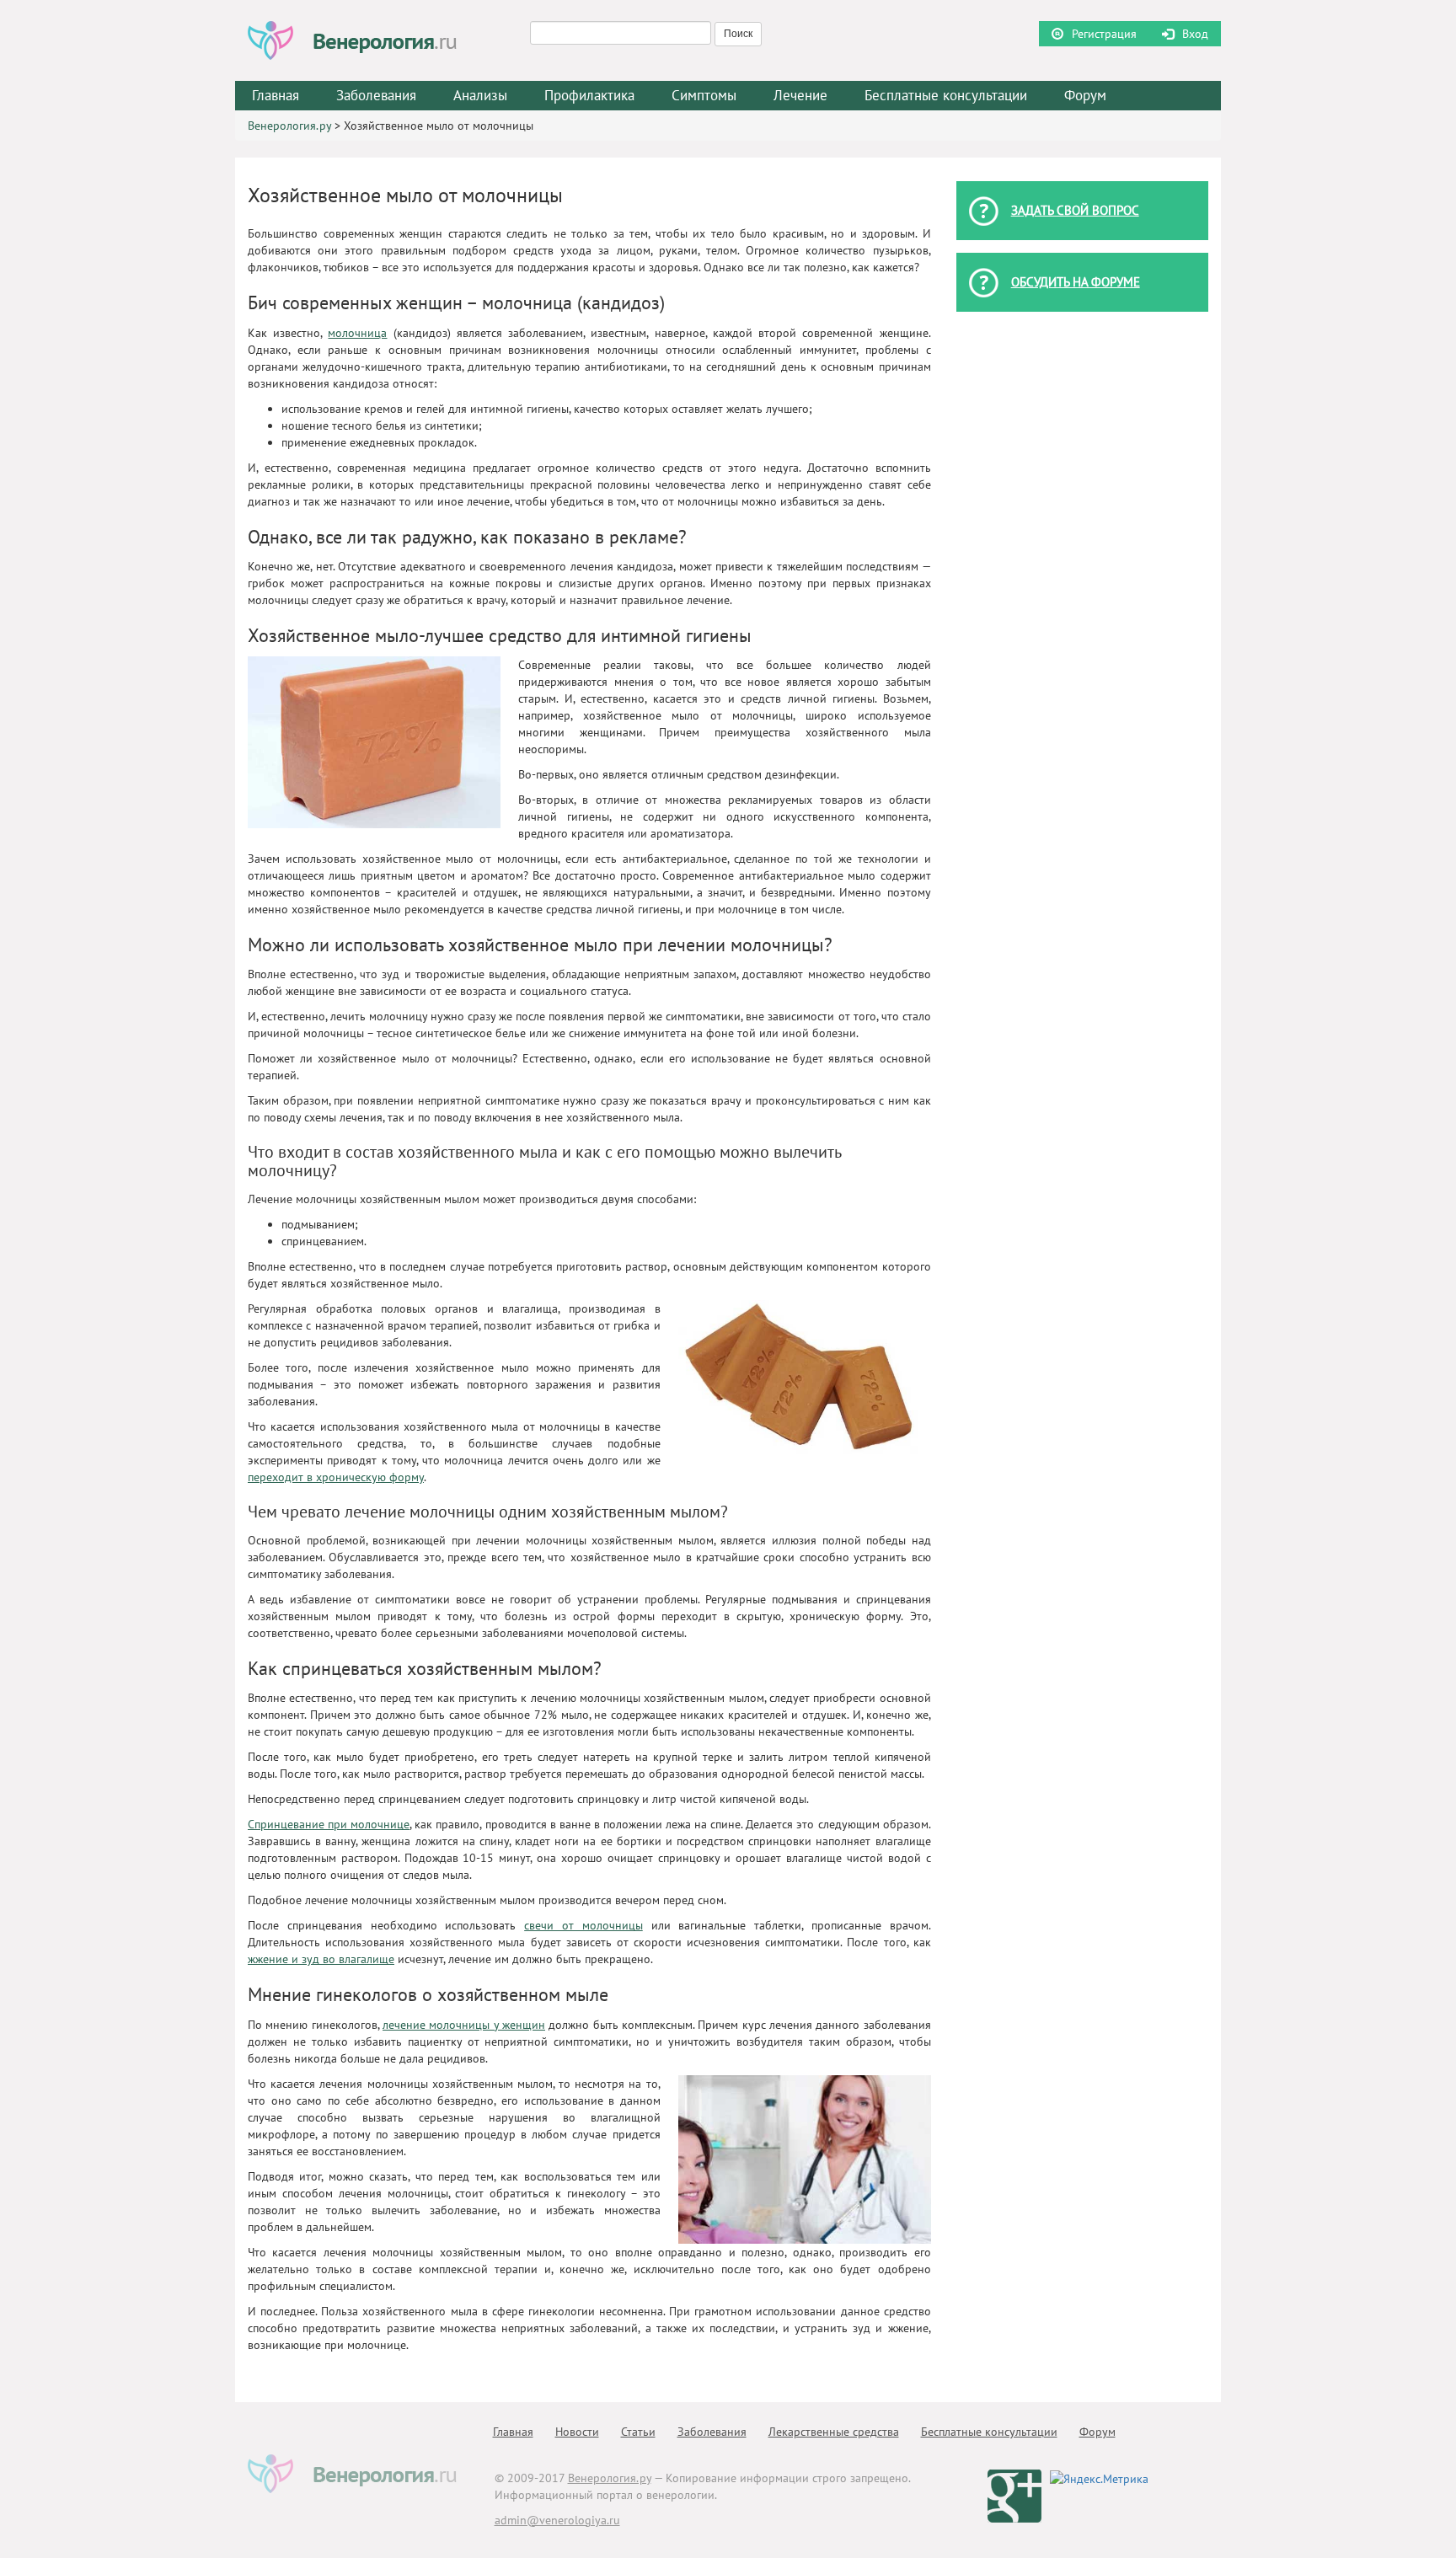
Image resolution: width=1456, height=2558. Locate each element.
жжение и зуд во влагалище (321, 1959)
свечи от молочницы (583, 1925)
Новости (577, 2432)
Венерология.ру (289, 126)
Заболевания (712, 2432)
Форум (1085, 95)
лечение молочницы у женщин (464, 2025)
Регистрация (1104, 34)
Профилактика (589, 95)
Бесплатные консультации (946, 95)
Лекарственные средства (834, 2432)
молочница (357, 333)
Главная (276, 95)
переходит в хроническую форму (336, 1477)
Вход (1195, 34)
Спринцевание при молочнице (329, 1824)
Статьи (638, 2432)
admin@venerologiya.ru (557, 2520)
